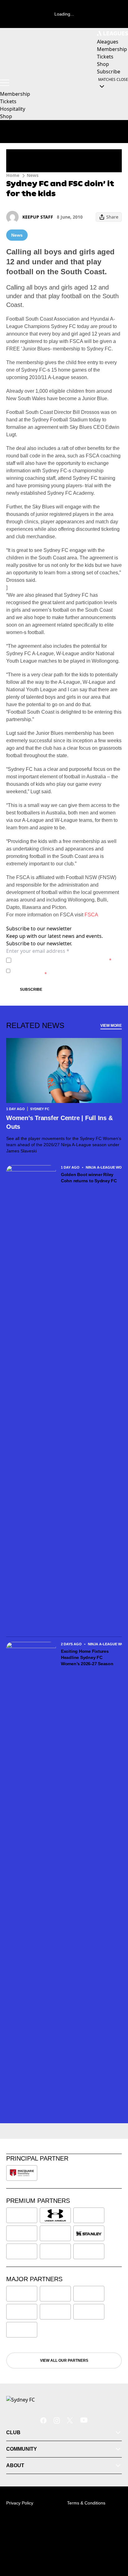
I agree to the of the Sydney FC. (63, 960)
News (33, 175)
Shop (6, 116)
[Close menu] (114, 2542)
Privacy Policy (57, 960)
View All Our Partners (64, 2361)
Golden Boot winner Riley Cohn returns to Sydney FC (89, 1178)
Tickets (8, 101)
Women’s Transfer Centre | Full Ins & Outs (59, 1122)
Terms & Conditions (86, 2503)
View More (111, 1026)
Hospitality (13, 109)
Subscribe (31, 989)
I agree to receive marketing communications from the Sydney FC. (66, 971)
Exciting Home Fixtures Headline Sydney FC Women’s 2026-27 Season (87, 1657)
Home (13, 175)
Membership (15, 94)
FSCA (91, 915)
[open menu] (5, 83)
